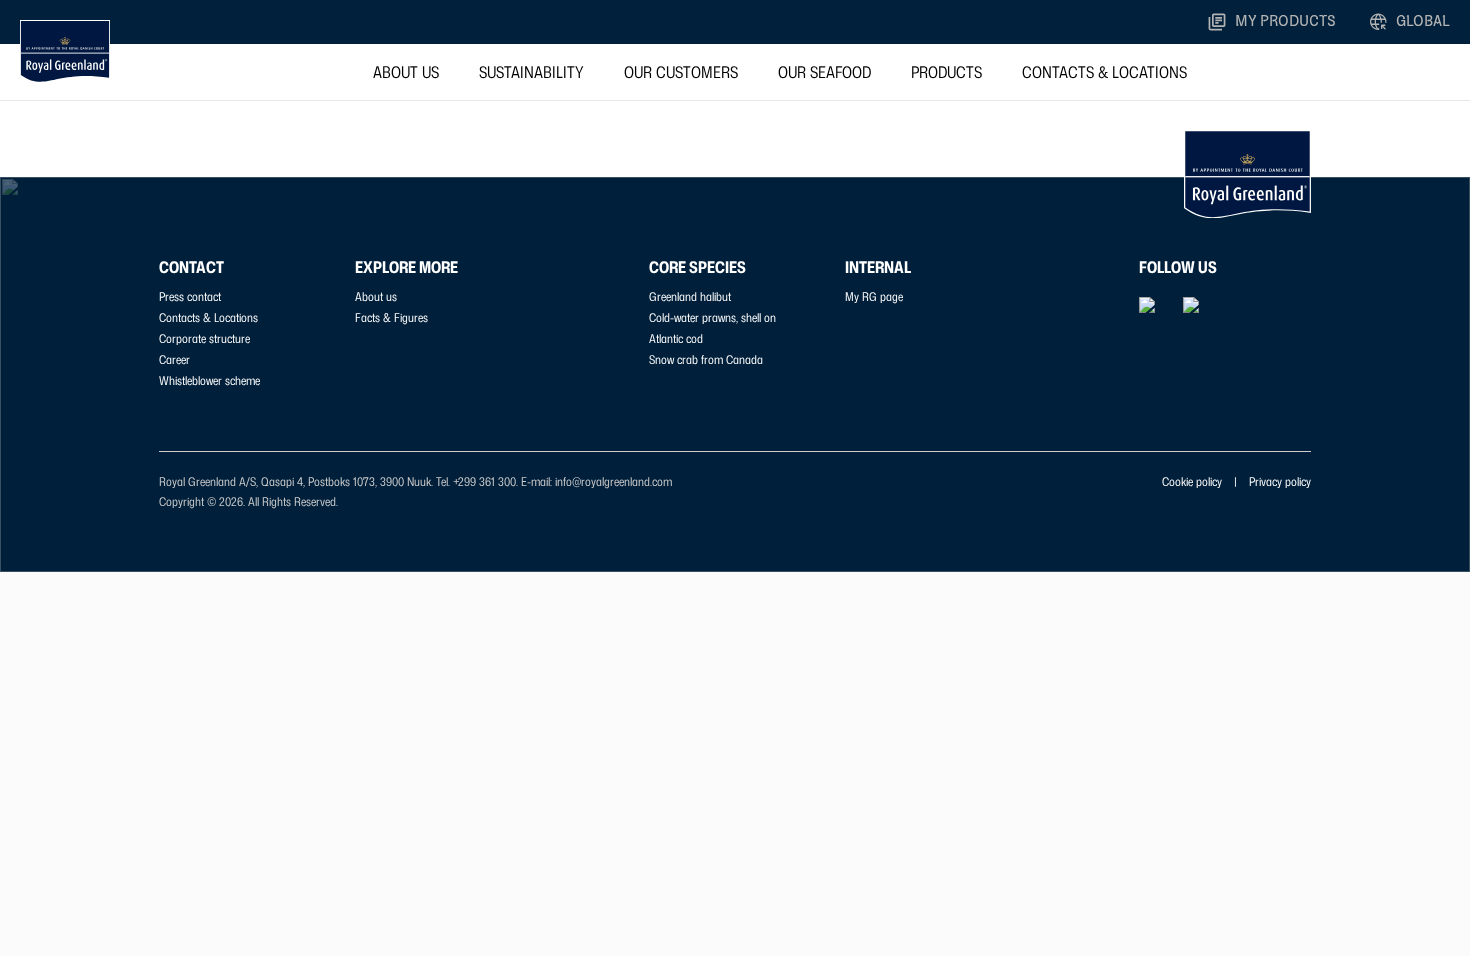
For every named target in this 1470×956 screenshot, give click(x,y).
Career (174, 359)
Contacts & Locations (1104, 72)
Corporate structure (204, 338)
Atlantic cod (676, 338)
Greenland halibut (690, 296)
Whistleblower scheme (209, 380)
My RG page (874, 296)
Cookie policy (1192, 481)
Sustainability (531, 72)
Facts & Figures (391, 317)
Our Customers (681, 72)
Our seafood (824, 72)
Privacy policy (1280, 481)
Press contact (190, 296)
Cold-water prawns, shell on (712, 317)
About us (406, 72)
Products (946, 72)
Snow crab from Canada (706, 359)
